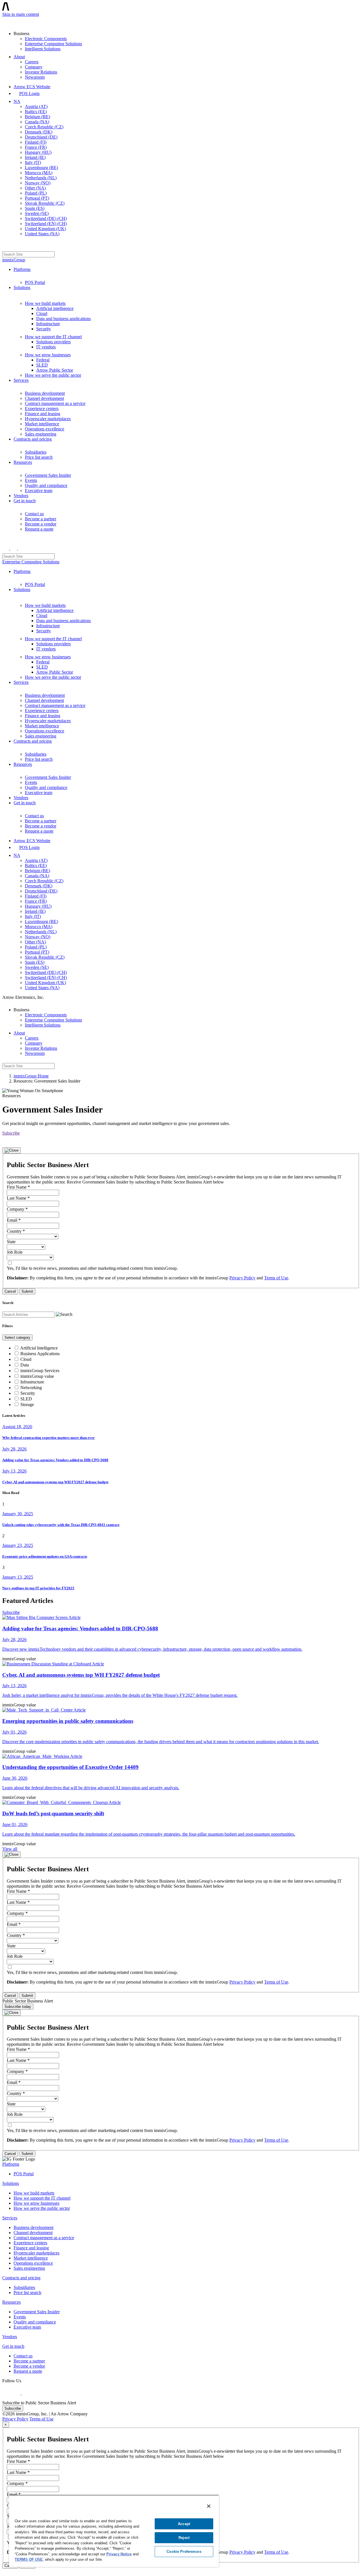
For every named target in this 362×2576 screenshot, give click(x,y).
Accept (184, 2524)
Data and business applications (63, 319)
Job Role (15, 1252)
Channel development (44, 398)
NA (17, 101)
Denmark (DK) (39, 132)
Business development (45, 393)
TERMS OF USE (29, 2559)
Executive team (39, 491)
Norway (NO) (38, 183)
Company (34, 67)
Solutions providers (53, 342)
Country (16, 1231)
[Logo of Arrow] (16, 21)
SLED (42, 365)
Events (31, 480)
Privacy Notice (119, 2554)
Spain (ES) (35, 208)
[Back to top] (5, 2571)
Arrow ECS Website (32, 87)
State (11, 1242)
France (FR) (36, 147)
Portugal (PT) (37, 198)
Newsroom (35, 77)
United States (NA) (42, 234)
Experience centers (42, 409)
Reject (184, 2538)
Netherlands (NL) (41, 178)
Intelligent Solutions (43, 49)
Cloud (42, 313)
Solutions (22, 287)
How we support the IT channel (53, 337)
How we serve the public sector (53, 375)
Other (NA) (35, 188)
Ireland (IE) (35, 157)
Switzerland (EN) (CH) (46, 224)
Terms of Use (276, 1278)
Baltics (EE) (36, 112)
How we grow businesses (48, 355)
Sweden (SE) (37, 213)
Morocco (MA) (39, 173)
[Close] (11, 1150)
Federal (43, 360)
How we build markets (45, 303)
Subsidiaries (36, 452)
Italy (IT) (33, 162)
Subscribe (11, 1133)
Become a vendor (41, 524)
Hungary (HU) (38, 152)
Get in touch (25, 501)
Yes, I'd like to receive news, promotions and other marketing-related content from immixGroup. (92, 1268)
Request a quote (39, 529)
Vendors (21, 496)
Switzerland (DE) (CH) (46, 218)
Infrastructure (48, 324)
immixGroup (14, 260)
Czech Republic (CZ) (44, 127)
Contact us (34, 514)
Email (14, 1220)
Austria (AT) (36, 106)
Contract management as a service (55, 403)
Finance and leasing (43, 414)
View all (10, 1849)
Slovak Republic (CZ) (45, 203)
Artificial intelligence (55, 308)
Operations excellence (45, 429)
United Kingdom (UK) (45, 229)
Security (44, 329)
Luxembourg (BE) (41, 168)
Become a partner (41, 519)
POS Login (29, 93)
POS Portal (35, 282)
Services (21, 380)
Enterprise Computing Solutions (53, 44)
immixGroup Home (31, 1076)
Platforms (22, 269)
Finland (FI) (36, 142)
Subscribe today (18, 2007)
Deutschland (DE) (41, 137)
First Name (18, 1187)
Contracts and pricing (33, 439)
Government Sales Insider (48, 475)
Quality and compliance (46, 485)
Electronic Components (46, 39)
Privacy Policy (242, 1278)
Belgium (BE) (37, 117)
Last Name (18, 1198)
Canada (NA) (37, 122)
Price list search (39, 457)
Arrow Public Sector (55, 370)
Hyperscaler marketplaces (48, 419)
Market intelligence (42, 424)
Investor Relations (41, 72)
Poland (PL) (36, 193)
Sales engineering (41, 434)
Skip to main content (21, 14)
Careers (32, 62)
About (19, 57)
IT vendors (46, 347)
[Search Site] (6, 246)
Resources (23, 462)
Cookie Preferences (184, 2552)
